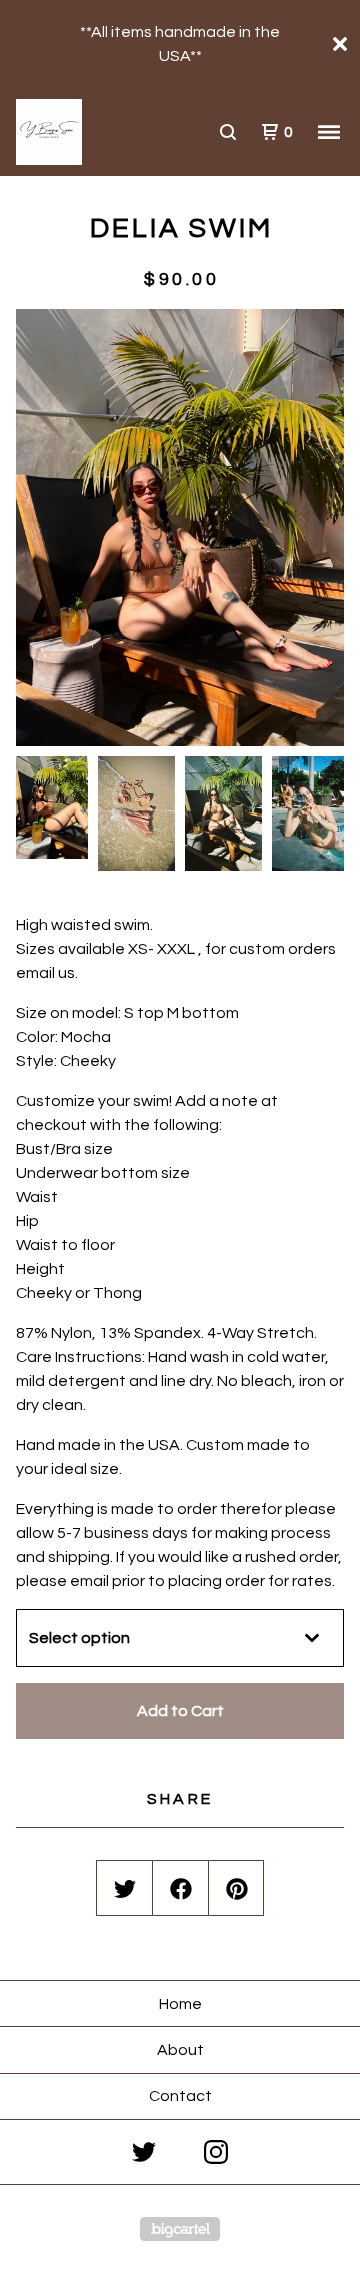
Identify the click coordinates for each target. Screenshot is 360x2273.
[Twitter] (144, 2152)
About (180, 2050)
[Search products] (228, 132)
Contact (180, 2096)
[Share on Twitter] (125, 1889)
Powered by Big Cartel (180, 2229)
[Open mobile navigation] (329, 132)
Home (180, 2004)
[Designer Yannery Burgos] (98, 132)
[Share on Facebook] (181, 1889)
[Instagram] (216, 2152)
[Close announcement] (340, 44)
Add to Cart (180, 1711)
